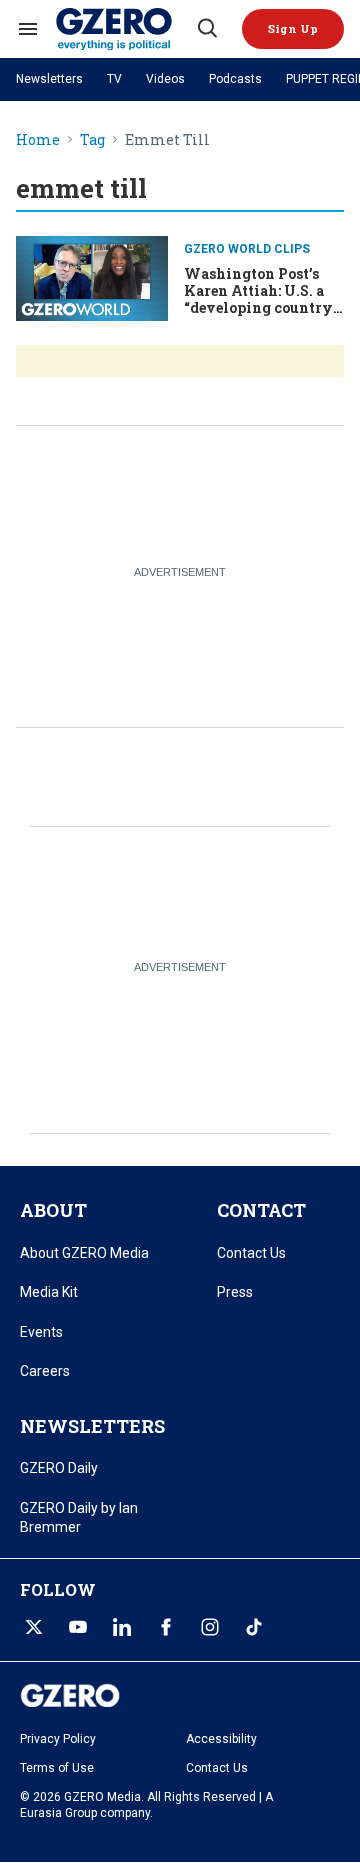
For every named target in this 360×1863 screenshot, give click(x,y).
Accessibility (221, 1739)
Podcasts (235, 79)
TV (114, 79)
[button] (293, 29)
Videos (165, 79)
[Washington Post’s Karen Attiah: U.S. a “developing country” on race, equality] (92, 276)
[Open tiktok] (254, 1627)
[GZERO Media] (125, 29)
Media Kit (49, 1292)
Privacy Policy (58, 1739)
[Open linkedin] (122, 1627)
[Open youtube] (78, 1627)
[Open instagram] (210, 1627)
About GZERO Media (84, 1253)
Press (235, 1292)
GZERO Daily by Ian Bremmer (79, 1518)
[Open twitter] (34, 1627)
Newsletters (49, 79)
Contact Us (251, 1253)
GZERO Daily (59, 1468)
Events (41, 1332)
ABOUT (53, 1210)
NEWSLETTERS (92, 1426)
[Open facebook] (166, 1627)
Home (38, 140)
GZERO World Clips (247, 249)
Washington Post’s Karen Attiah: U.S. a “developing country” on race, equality (261, 298)
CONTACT (261, 1210)
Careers (45, 1371)
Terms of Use (57, 1768)
